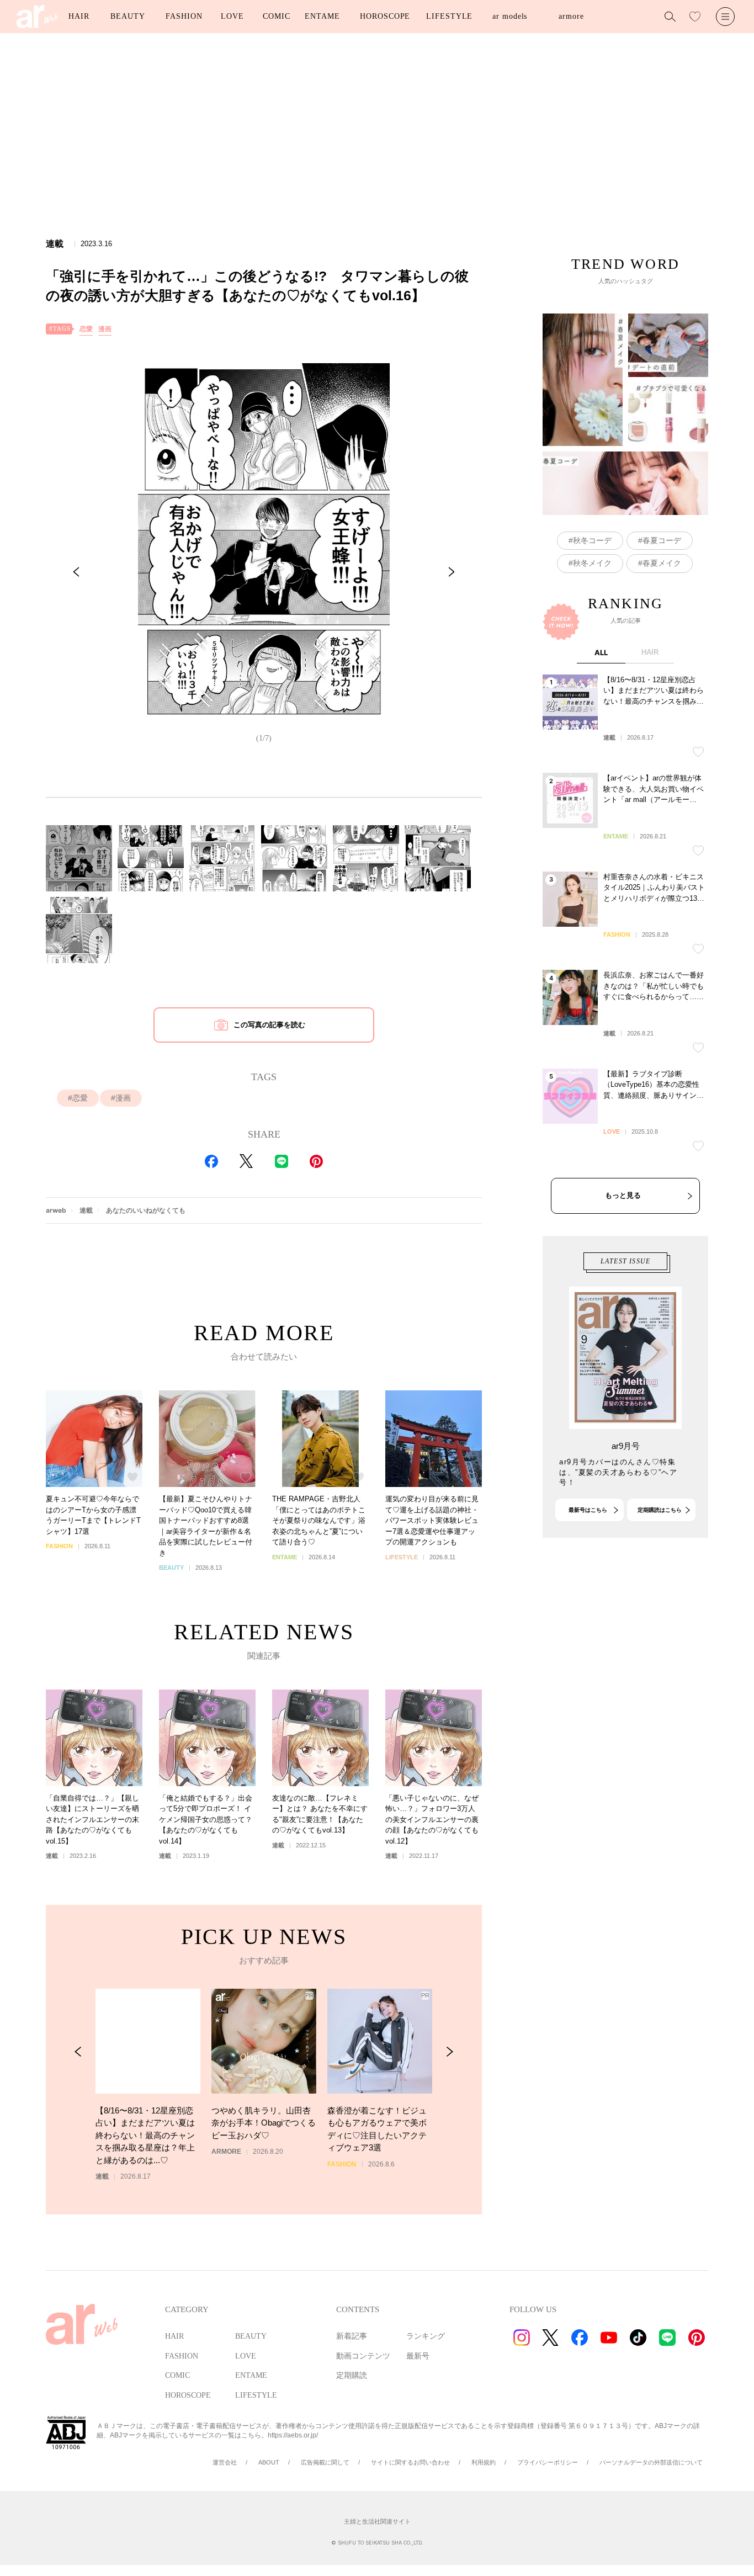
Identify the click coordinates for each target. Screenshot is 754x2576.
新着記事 (352, 2336)
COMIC (277, 16)
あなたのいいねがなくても (146, 1210)
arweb (56, 1210)
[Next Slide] (452, 572)
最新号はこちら (588, 1510)
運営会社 (225, 2462)
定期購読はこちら (660, 1510)
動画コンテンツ (363, 2356)
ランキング (426, 2336)
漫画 (105, 329)
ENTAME (322, 16)
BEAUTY (128, 16)
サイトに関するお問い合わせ (410, 2462)
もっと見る (623, 1195)
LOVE (232, 16)
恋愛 (86, 329)
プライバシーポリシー (548, 2462)
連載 (86, 1210)
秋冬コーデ (592, 540)
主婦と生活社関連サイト (377, 2521)
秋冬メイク (592, 563)
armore (571, 16)
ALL (601, 652)
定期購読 (352, 2375)
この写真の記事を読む (269, 1025)
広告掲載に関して (325, 2462)
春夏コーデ (662, 540)
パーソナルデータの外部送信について (651, 2462)
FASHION (184, 16)
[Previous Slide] (76, 572)
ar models (510, 16)
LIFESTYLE (449, 16)
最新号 (418, 2356)
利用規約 (484, 2462)
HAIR (79, 16)
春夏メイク (662, 563)
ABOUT (269, 2462)
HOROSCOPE (385, 16)
